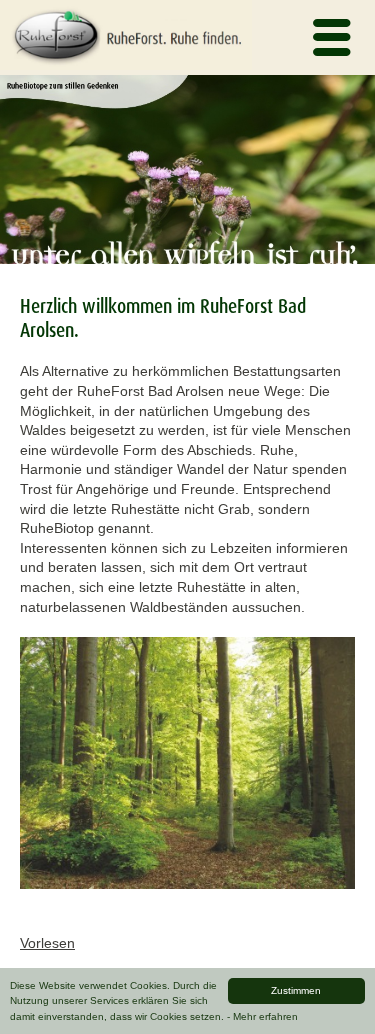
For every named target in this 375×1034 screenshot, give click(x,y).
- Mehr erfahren (262, 1016)
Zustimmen (296, 990)
